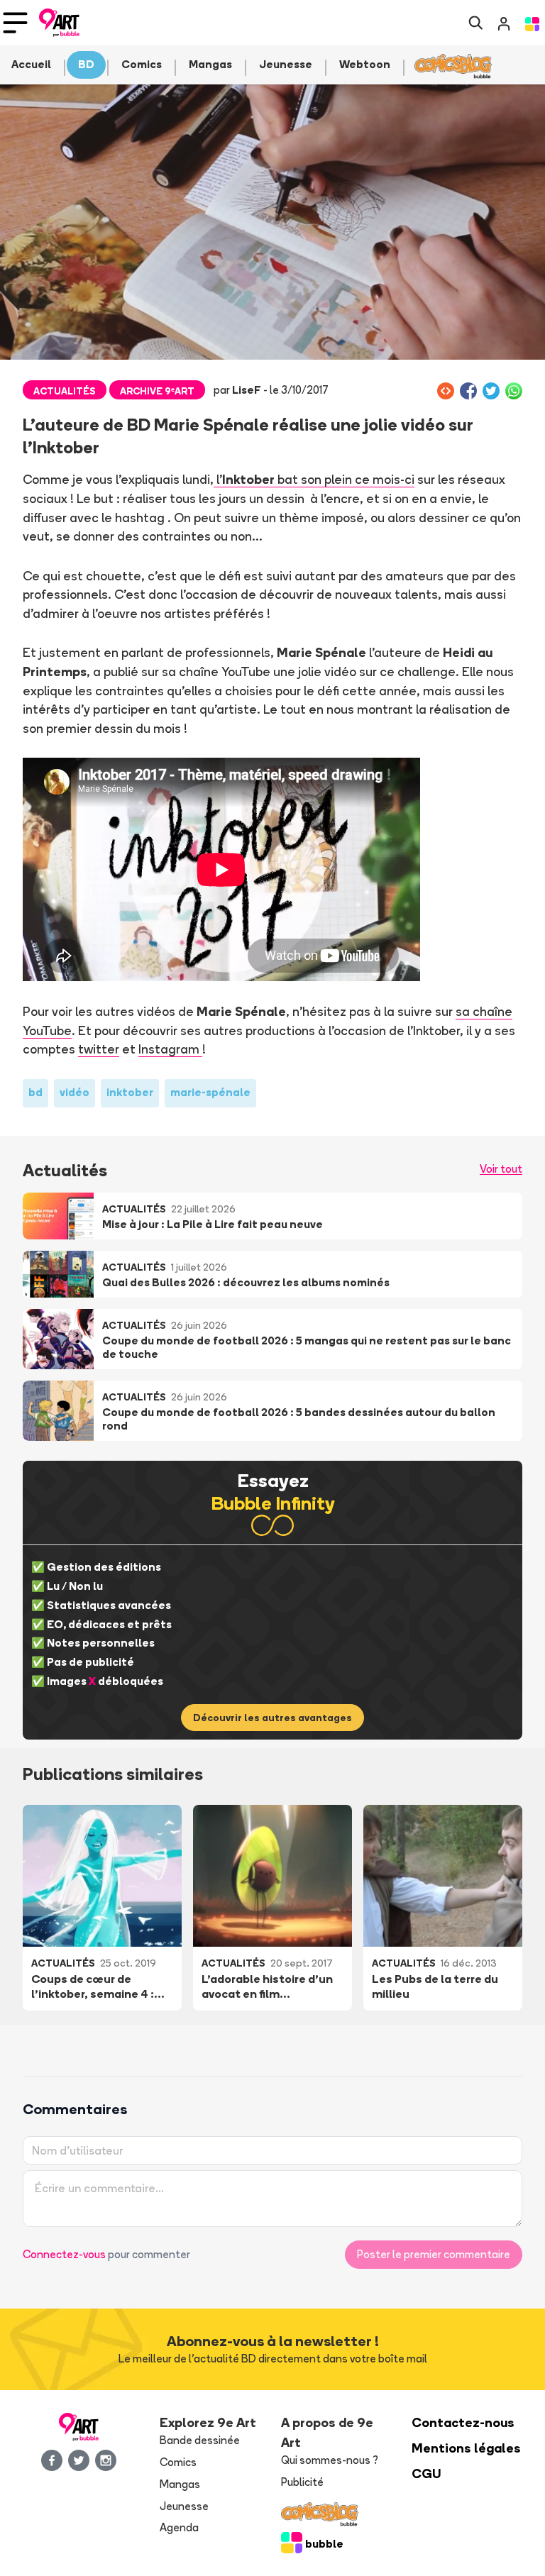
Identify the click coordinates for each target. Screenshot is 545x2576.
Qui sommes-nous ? (330, 2460)
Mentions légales (466, 2448)
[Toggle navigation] (15, 23)
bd (35, 1092)
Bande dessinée (200, 2440)
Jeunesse (184, 2506)
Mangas (180, 2484)
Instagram (170, 1049)
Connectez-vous (64, 2254)
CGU (426, 2473)
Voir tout (501, 1169)
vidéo (75, 1092)
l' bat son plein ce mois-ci (314, 479)
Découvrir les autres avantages (272, 1718)
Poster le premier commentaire (434, 2254)
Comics (178, 2462)
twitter (99, 1049)
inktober (130, 1092)
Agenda (179, 2527)
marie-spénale (210, 1092)
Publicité (302, 2482)
